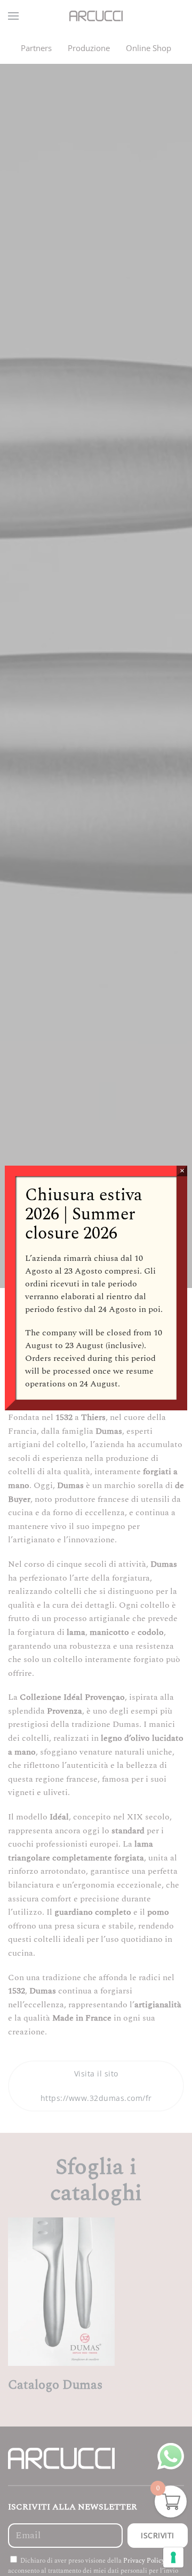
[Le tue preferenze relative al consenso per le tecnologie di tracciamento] (173, 2557)
